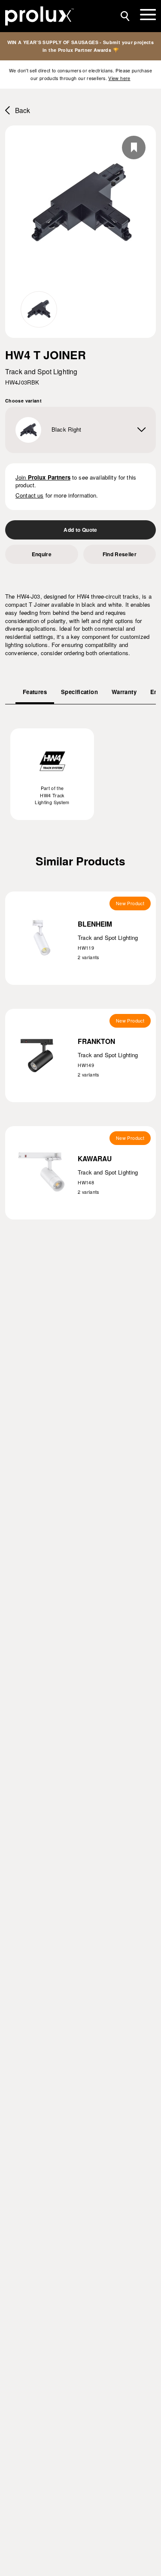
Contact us (29, 495)
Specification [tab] (79, 692)
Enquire (42, 554)
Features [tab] (35, 692)
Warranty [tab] (124, 692)
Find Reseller (120, 554)
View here (119, 78)
